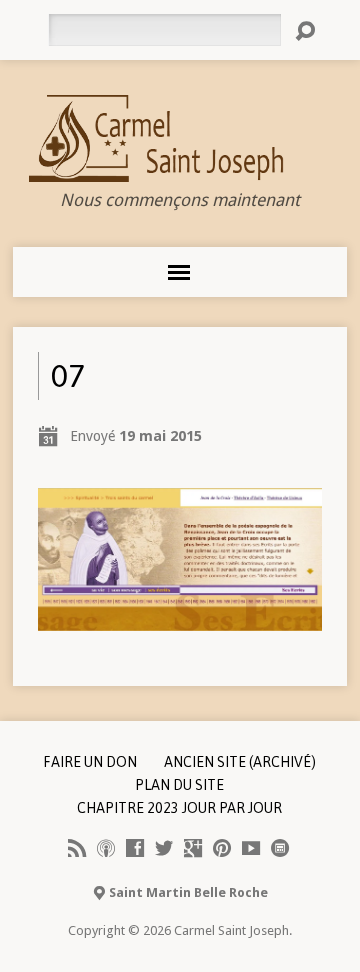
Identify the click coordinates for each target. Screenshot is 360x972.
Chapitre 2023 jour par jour (179, 808)
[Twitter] (164, 848)
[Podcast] (106, 848)
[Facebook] (135, 848)
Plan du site (179, 785)
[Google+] (193, 848)
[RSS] (77, 848)
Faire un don (90, 762)
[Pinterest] (222, 848)
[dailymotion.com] (280, 848)
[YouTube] (251, 848)
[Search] (305, 31)
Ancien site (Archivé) (240, 762)
